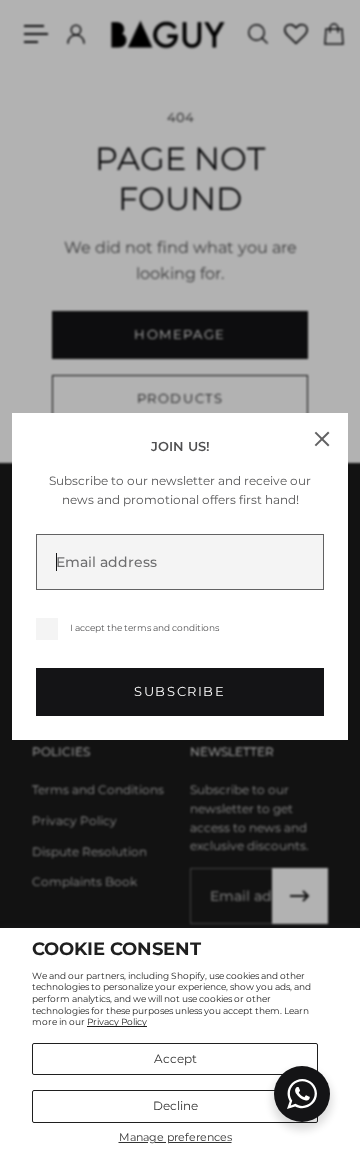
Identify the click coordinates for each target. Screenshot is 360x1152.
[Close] (322, 439)
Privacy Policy (117, 1021)
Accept (175, 1058)
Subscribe (179, 691)
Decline (175, 1105)
